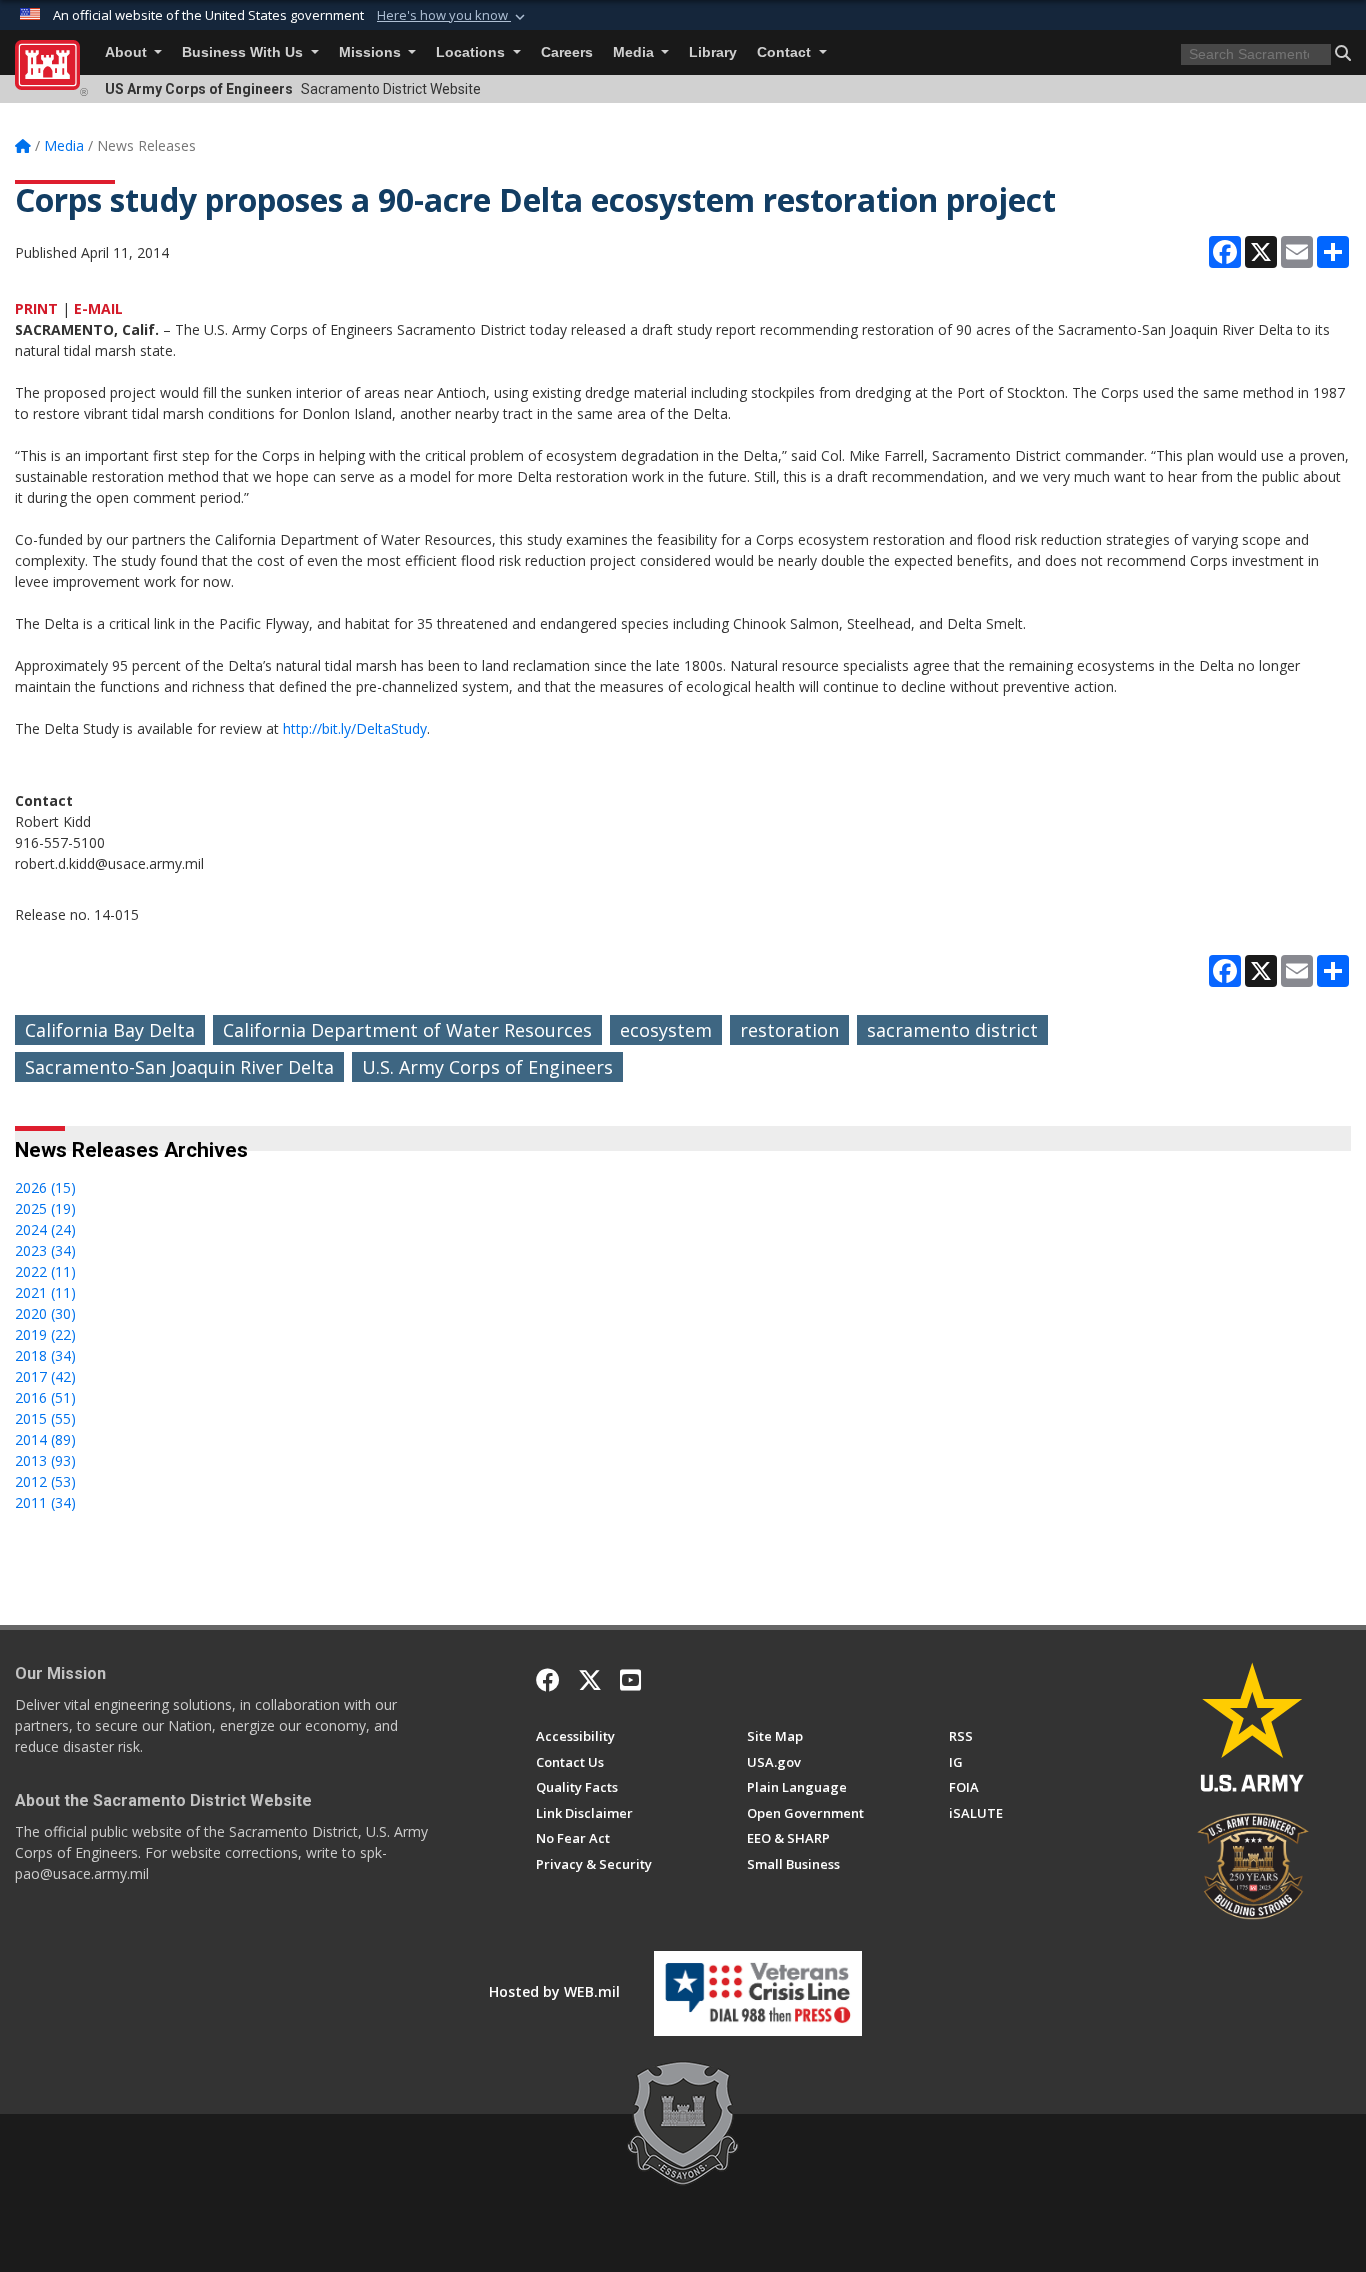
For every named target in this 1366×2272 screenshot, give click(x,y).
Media (635, 52)
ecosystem (666, 1030)
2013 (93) (45, 1460)
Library (713, 52)
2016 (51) (45, 1397)
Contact (786, 52)
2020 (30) (45, 1313)
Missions (372, 52)
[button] (453, 16)
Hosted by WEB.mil (554, 1991)
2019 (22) (45, 1334)
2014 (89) (45, 1439)
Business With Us (244, 52)
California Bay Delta (110, 1030)
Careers (567, 52)
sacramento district (952, 1030)
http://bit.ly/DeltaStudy (355, 728)
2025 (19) (45, 1208)
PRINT (36, 308)
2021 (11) (45, 1292)
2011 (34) (45, 1502)
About (128, 52)
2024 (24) (45, 1229)
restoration (789, 1030)
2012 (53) (45, 1481)
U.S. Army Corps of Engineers (487, 1067)
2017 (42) (45, 1376)
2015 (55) (45, 1418)
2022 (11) (45, 1271)
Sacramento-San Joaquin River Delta (179, 1067)
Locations (472, 52)
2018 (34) (45, 1355)
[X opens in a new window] (590, 1680)
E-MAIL (98, 308)
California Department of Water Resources (407, 1030)
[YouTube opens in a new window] (630, 1680)
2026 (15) (45, 1187)
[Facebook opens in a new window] (548, 1680)
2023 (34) (45, 1250)
